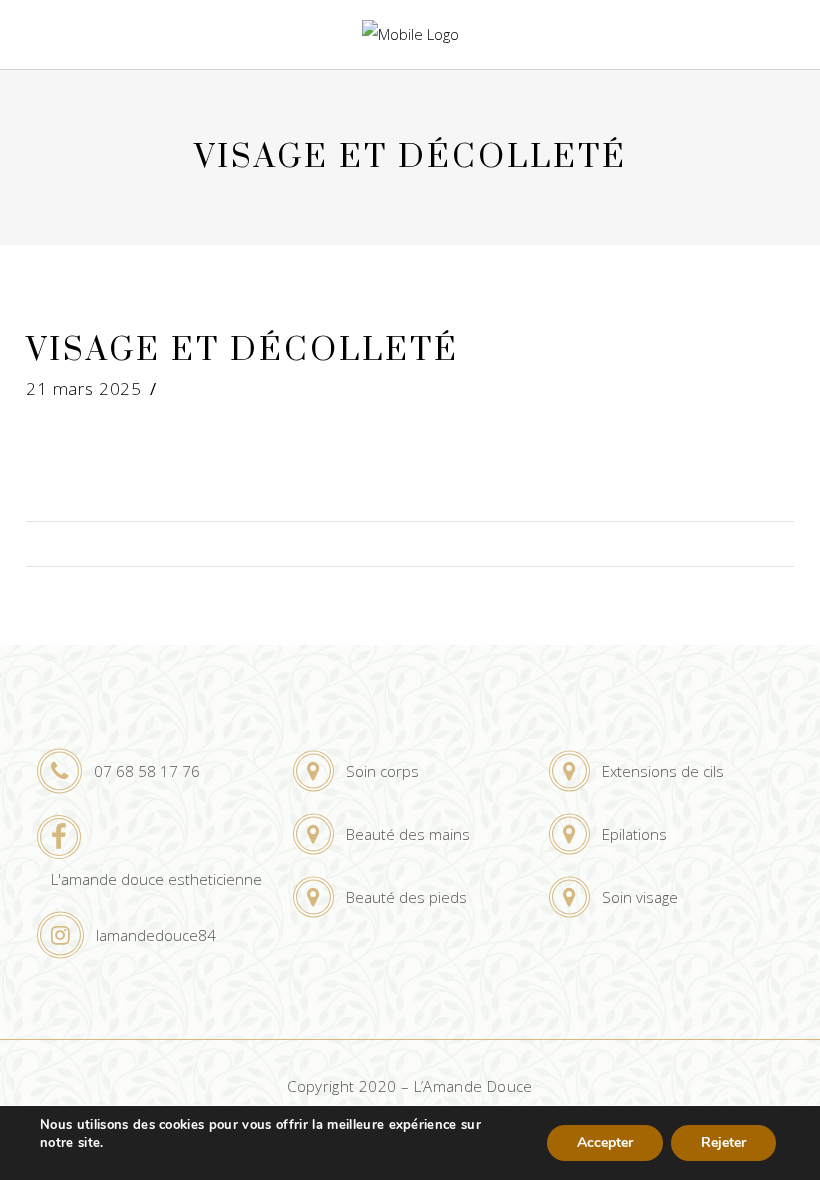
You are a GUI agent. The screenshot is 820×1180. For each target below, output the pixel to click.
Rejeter (723, 1142)
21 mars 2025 (84, 388)
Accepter (605, 1142)
